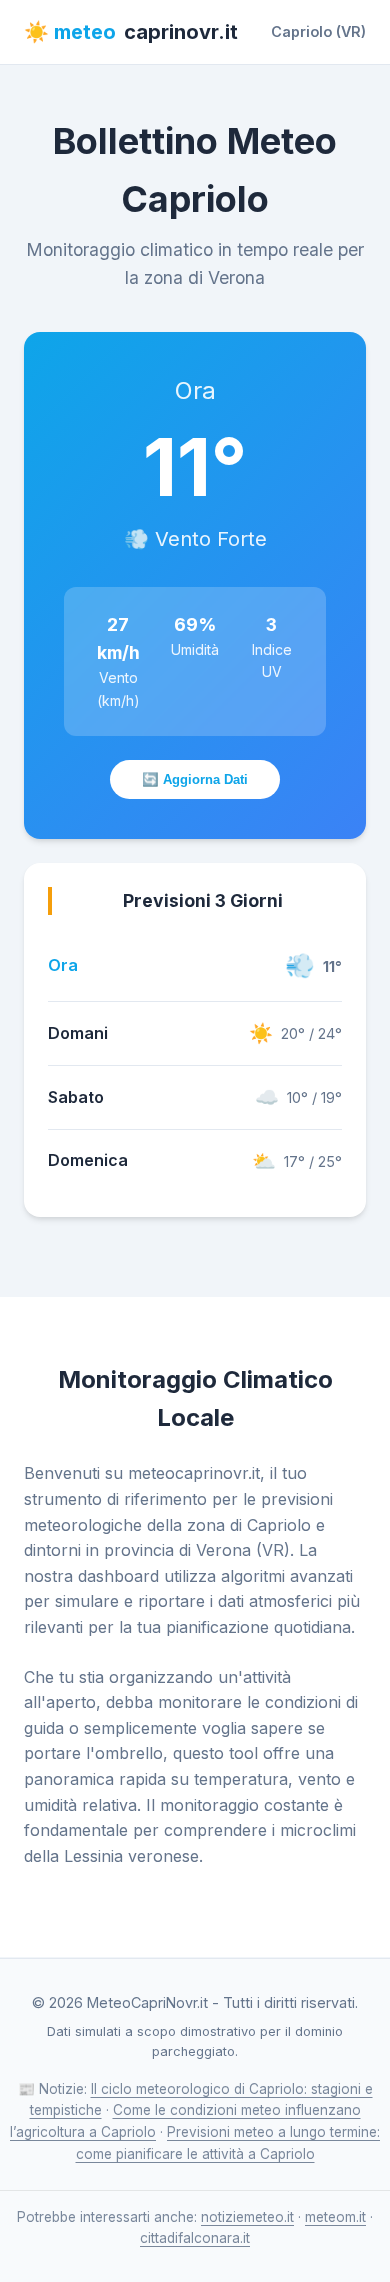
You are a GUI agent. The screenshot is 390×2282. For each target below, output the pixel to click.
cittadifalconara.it (195, 2238)
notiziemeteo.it (247, 2217)
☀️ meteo (131, 32)
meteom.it (335, 2217)
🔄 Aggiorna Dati (195, 779)
